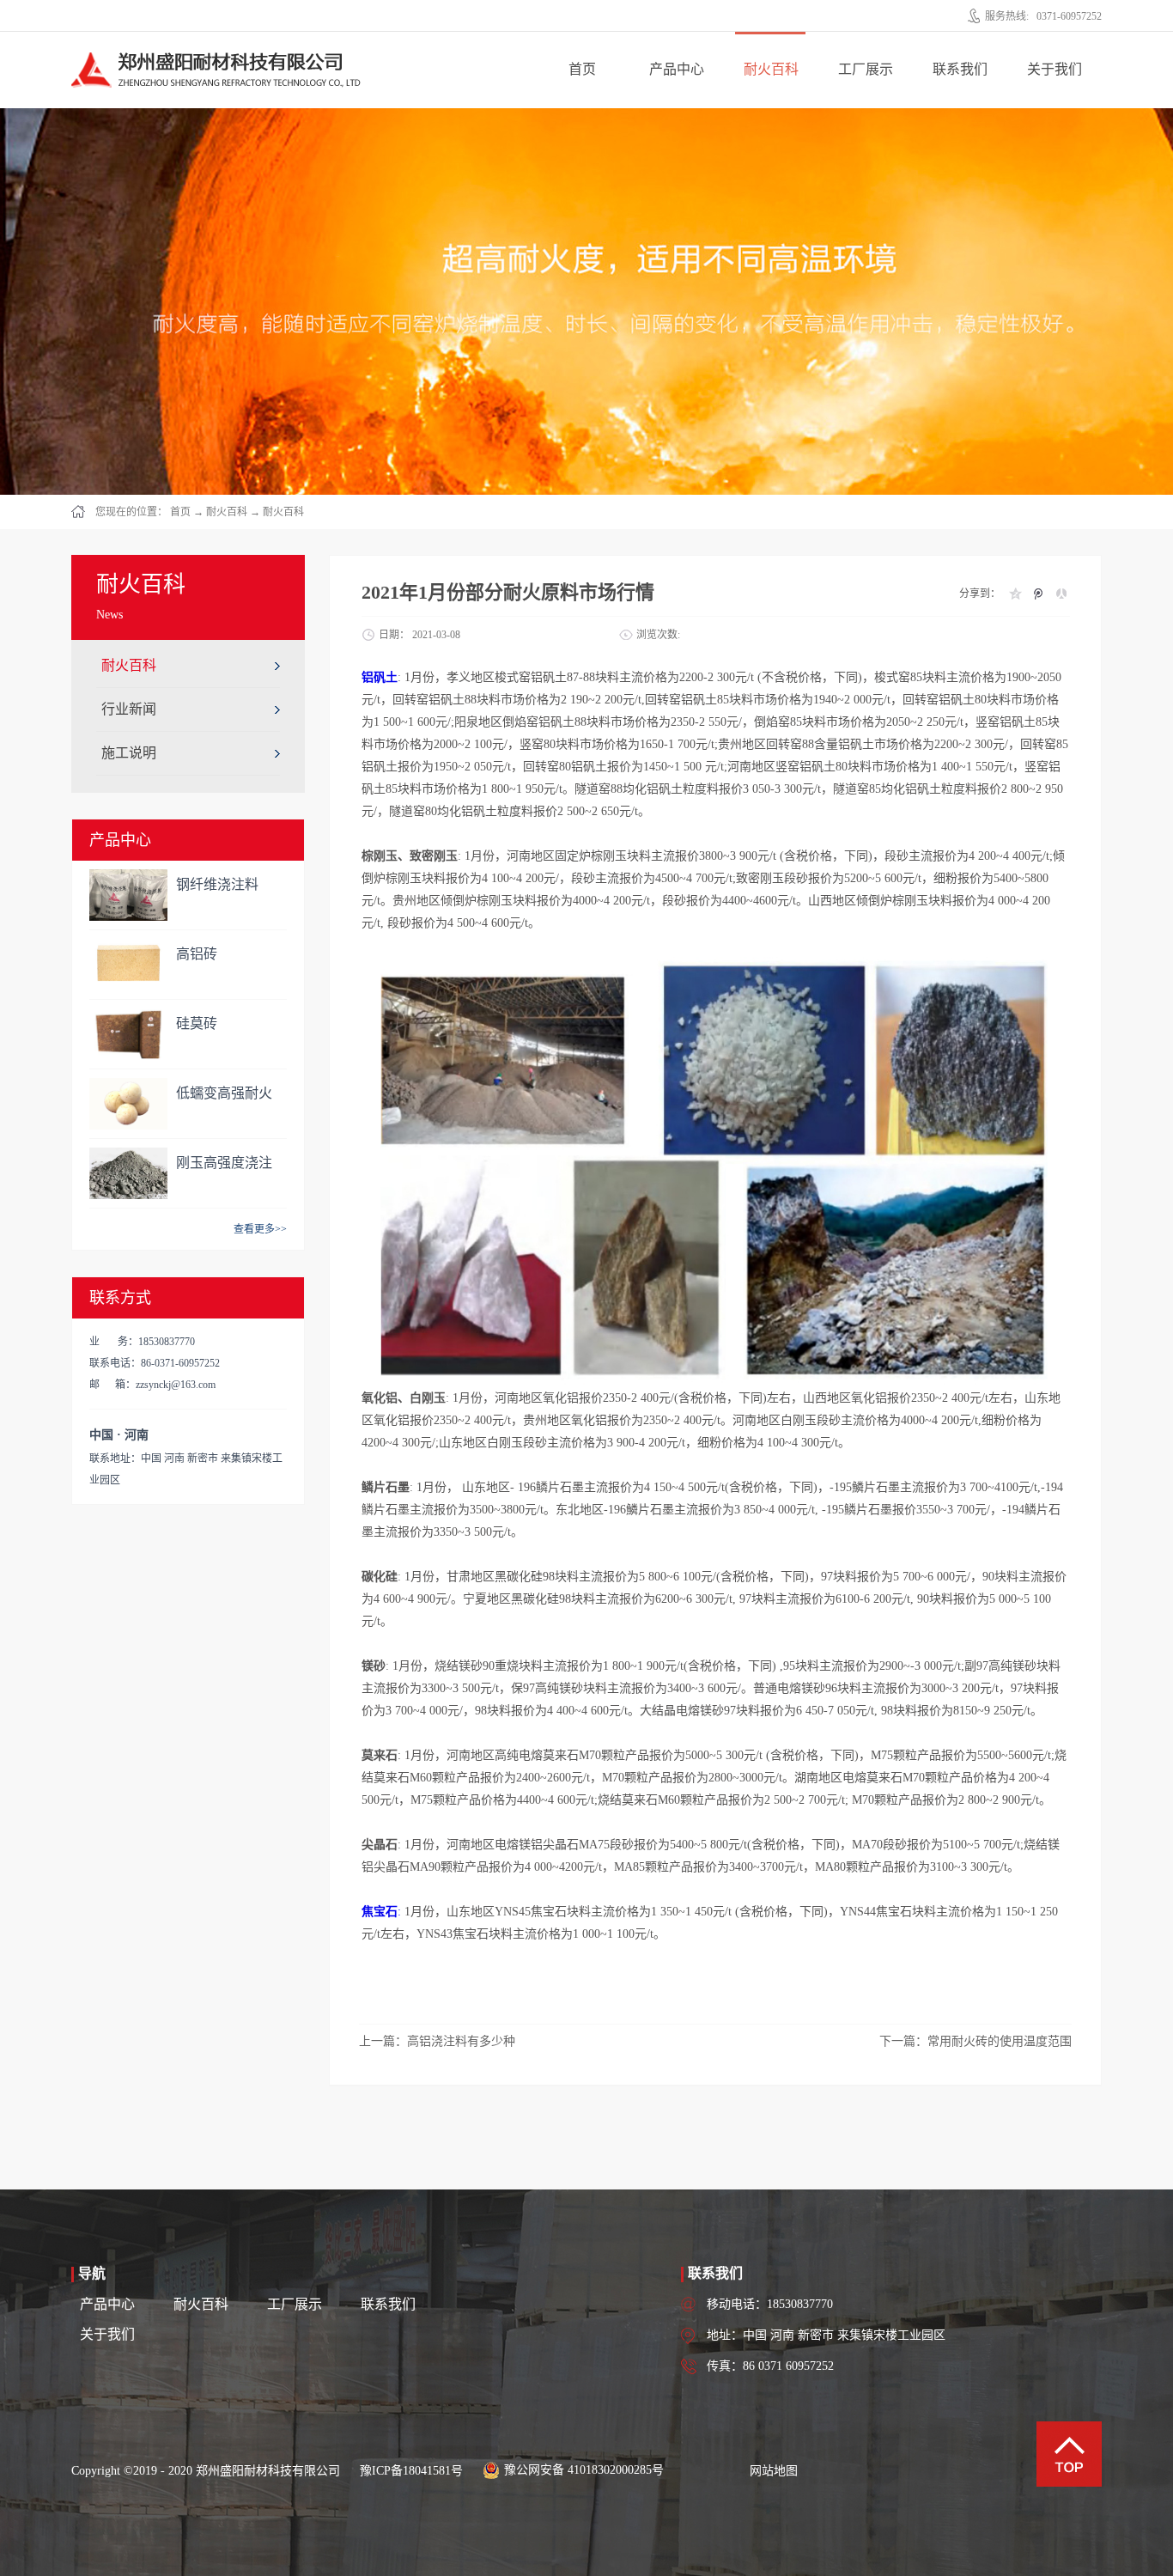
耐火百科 (227, 512)
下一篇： (975, 2041)
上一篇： (437, 2041)
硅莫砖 (197, 1023)
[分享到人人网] (1061, 594)
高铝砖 (197, 954)
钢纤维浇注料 (217, 884)
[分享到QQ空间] (1015, 594)
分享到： (980, 594)
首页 (582, 69)
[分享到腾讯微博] (1038, 594)
